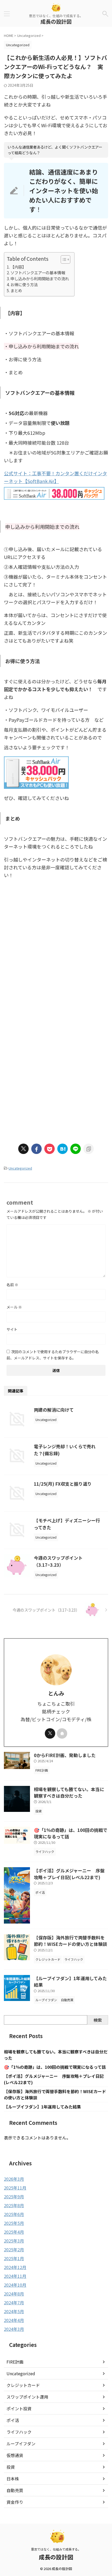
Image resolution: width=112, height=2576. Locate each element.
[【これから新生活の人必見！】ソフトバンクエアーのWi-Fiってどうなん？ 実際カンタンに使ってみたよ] (63, 1149)
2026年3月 (14, 2179)
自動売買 (15, 2490)
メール (14, 1307)
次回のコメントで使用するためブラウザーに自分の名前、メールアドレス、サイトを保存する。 (53, 1355)
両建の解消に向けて (54, 1410)
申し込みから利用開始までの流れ (40, 278)
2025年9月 (14, 2197)
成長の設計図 (56, 21)
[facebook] (36, 1149)
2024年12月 (15, 2267)
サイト (12, 1329)
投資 (11, 2467)
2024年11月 (15, 2276)
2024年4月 (14, 2320)
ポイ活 (13, 2420)
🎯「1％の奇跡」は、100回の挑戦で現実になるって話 (55, 2067)
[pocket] (49, 1149)
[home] (62, 1733)
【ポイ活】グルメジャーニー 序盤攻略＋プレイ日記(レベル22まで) (69, 1874)
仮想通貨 (15, 2455)
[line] (76, 1149)
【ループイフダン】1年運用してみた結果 (42, 2107)
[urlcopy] (89, 1149)
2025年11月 (15, 2188)
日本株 (13, 2479)
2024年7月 (14, 2303)
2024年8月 (14, 2294)
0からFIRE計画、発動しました (65, 1755)
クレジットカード (23, 2385)
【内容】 (18, 267)
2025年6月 (14, 2214)
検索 (98, 2020)
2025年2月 (14, 2250)
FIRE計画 (15, 2362)
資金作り (15, 2502)
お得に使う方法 (24, 284)
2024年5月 (14, 2311)
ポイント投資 (19, 2408)
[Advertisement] (56, 958)
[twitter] (23, 1149)
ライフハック (19, 2432)
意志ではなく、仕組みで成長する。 (56, 2549)
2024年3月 (14, 2329)
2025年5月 (14, 2223)
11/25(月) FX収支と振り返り (63, 1484)
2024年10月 (15, 2285)
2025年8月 (14, 2205)
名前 (12, 1285)
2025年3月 (14, 2241)
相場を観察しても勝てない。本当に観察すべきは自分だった (69, 1793)
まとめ (16, 290)
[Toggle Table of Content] (63, 259)
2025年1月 (14, 2258)
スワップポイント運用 (27, 2397)
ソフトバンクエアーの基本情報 (38, 272)
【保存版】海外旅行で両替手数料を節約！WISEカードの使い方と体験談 (70, 1941)
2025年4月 (14, 2232)
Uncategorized (20, 1168)
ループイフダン (21, 2444)
